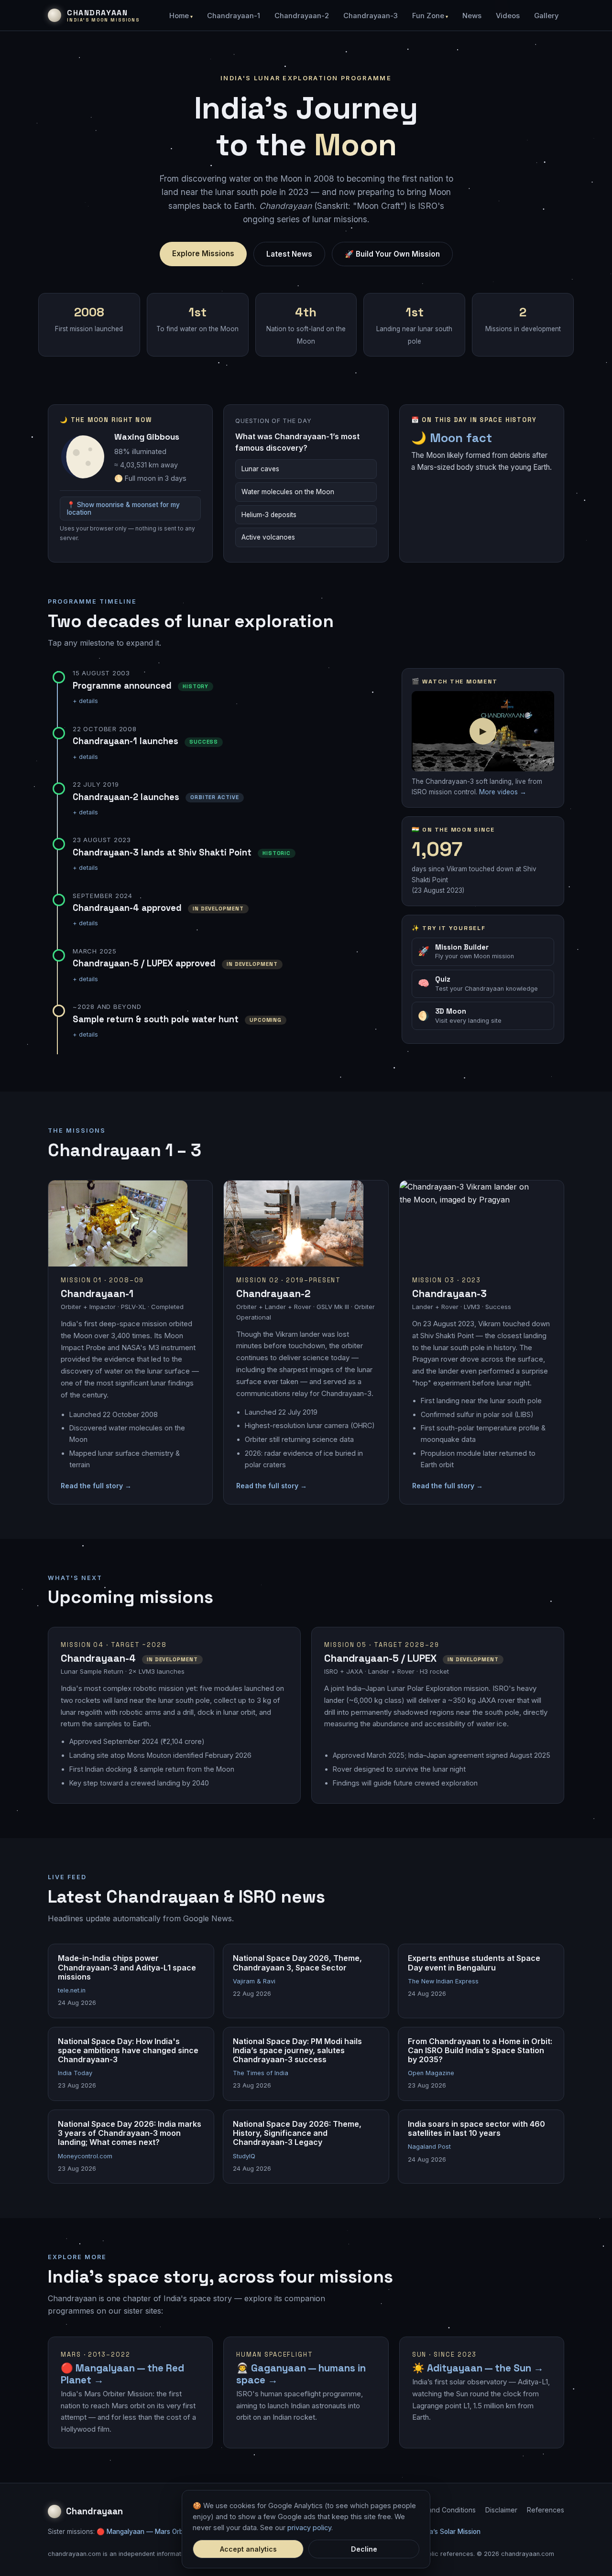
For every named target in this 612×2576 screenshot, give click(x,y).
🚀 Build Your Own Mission (392, 254)
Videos (508, 16)
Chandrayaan (94, 2511)
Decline (364, 2549)
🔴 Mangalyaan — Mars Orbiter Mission (157, 2532)
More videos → (503, 792)
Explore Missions (203, 254)
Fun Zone (428, 16)
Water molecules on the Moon (288, 492)
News (472, 16)
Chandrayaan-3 (371, 16)
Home (179, 16)
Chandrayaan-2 (302, 16)
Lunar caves (260, 469)
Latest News (289, 254)
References (546, 2510)
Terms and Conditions (441, 2510)
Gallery (546, 16)
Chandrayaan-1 (234, 16)
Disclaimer (501, 2510)
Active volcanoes (268, 537)
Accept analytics (248, 2549)
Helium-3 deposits (269, 515)
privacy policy (309, 2527)
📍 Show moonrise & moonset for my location (123, 509)
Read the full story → (96, 1486)
